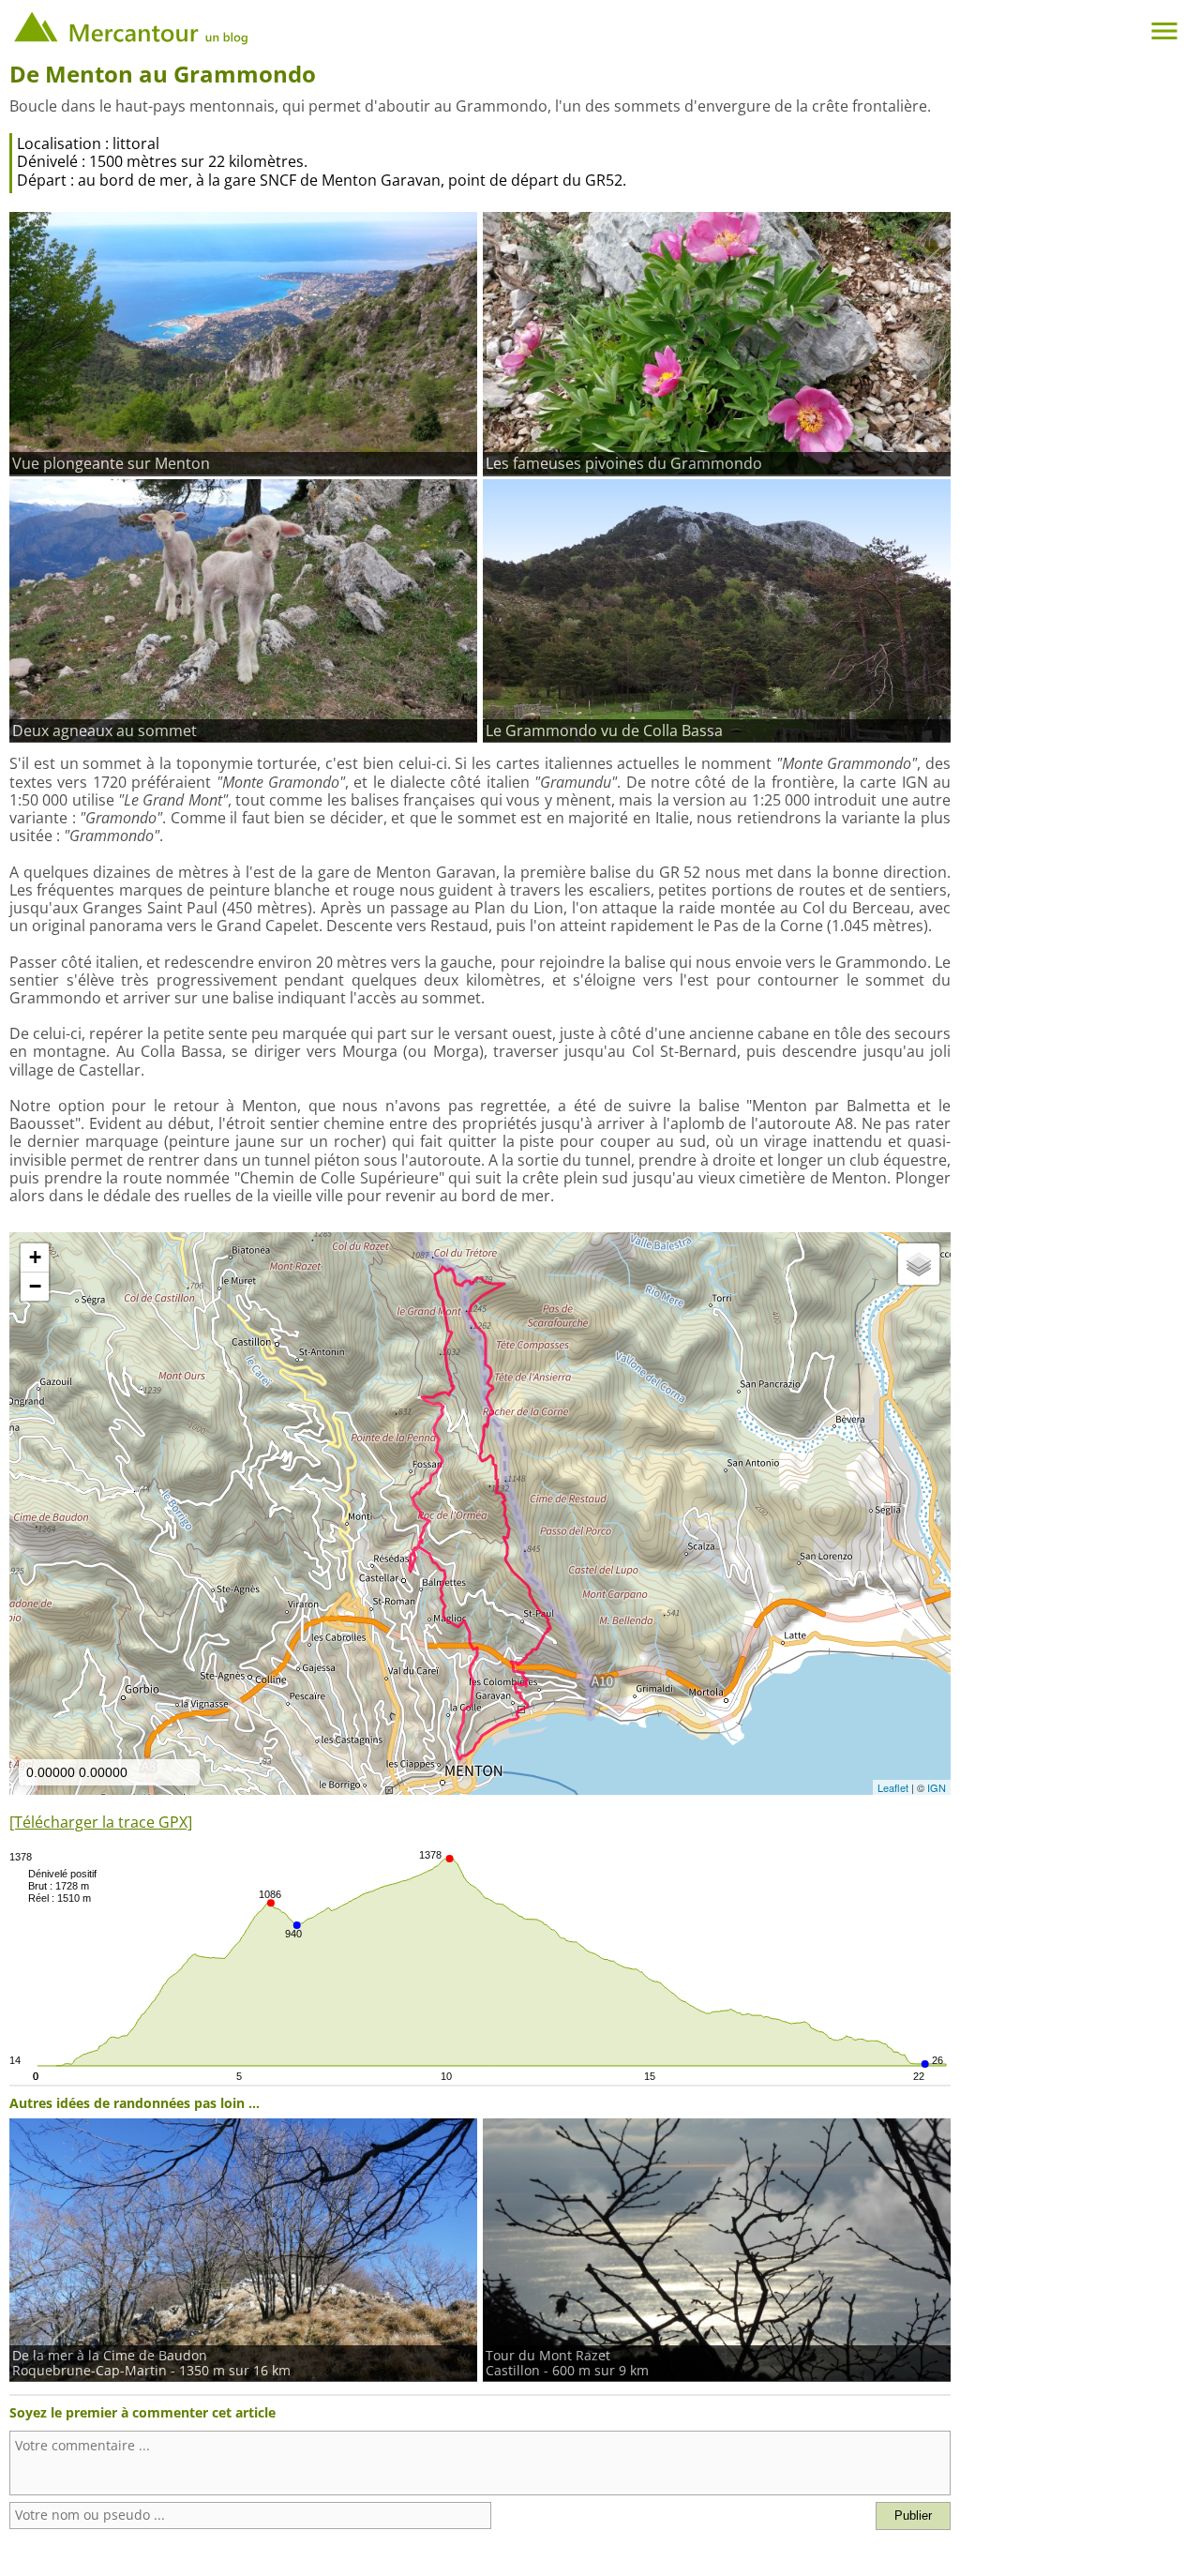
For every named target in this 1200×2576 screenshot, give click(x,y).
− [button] (35, 1286)
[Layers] (919, 1264)
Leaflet (893, 1787)
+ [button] (35, 1257)
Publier (913, 2516)
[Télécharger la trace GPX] (101, 1822)
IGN (937, 1787)
